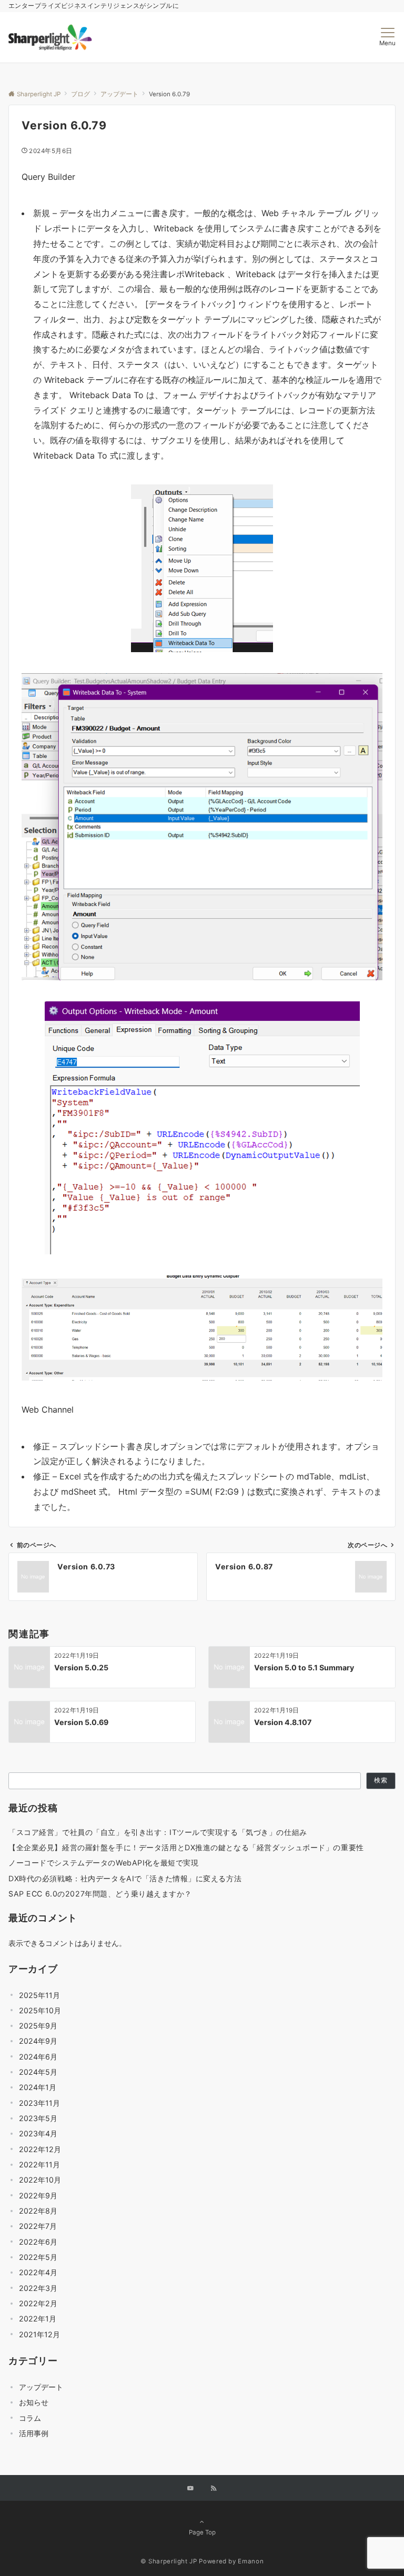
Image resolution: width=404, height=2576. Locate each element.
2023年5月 (38, 2118)
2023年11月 (39, 2103)
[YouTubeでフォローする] (190, 2489)
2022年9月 (38, 2195)
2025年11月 (39, 1995)
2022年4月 (38, 2272)
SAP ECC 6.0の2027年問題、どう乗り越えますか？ (100, 1894)
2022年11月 (39, 2164)
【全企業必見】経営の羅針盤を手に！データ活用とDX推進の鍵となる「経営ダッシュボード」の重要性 (186, 1847)
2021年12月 (39, 2334)
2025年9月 (38, 2026)
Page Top (202, 2532)
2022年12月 (40, 2149)
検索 (381, 1780)
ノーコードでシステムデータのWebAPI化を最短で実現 (103, 1863)
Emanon (251, 2561)
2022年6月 (38, 2242)
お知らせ (34, 2402)
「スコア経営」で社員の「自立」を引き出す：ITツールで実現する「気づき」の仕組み (158, 1832)
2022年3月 (38, 2288)
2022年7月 (38, 2226)
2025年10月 (40, 2010)
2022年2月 (38, 2303)
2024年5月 (38, 2072)
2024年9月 (38, 2041)
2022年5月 (38, 2257)
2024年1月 (38, 2087)
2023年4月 (38, 2133)
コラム (30, 2418)
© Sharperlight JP (169, 2561)
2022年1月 (38, 2319)
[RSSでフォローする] (214, 2489)
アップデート (41, 2387)
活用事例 (34, 2433)
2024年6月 (38, 2057)
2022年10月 (40, 2180)
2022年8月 (38, 2211)
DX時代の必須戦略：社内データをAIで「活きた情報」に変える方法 (125, 1878)
